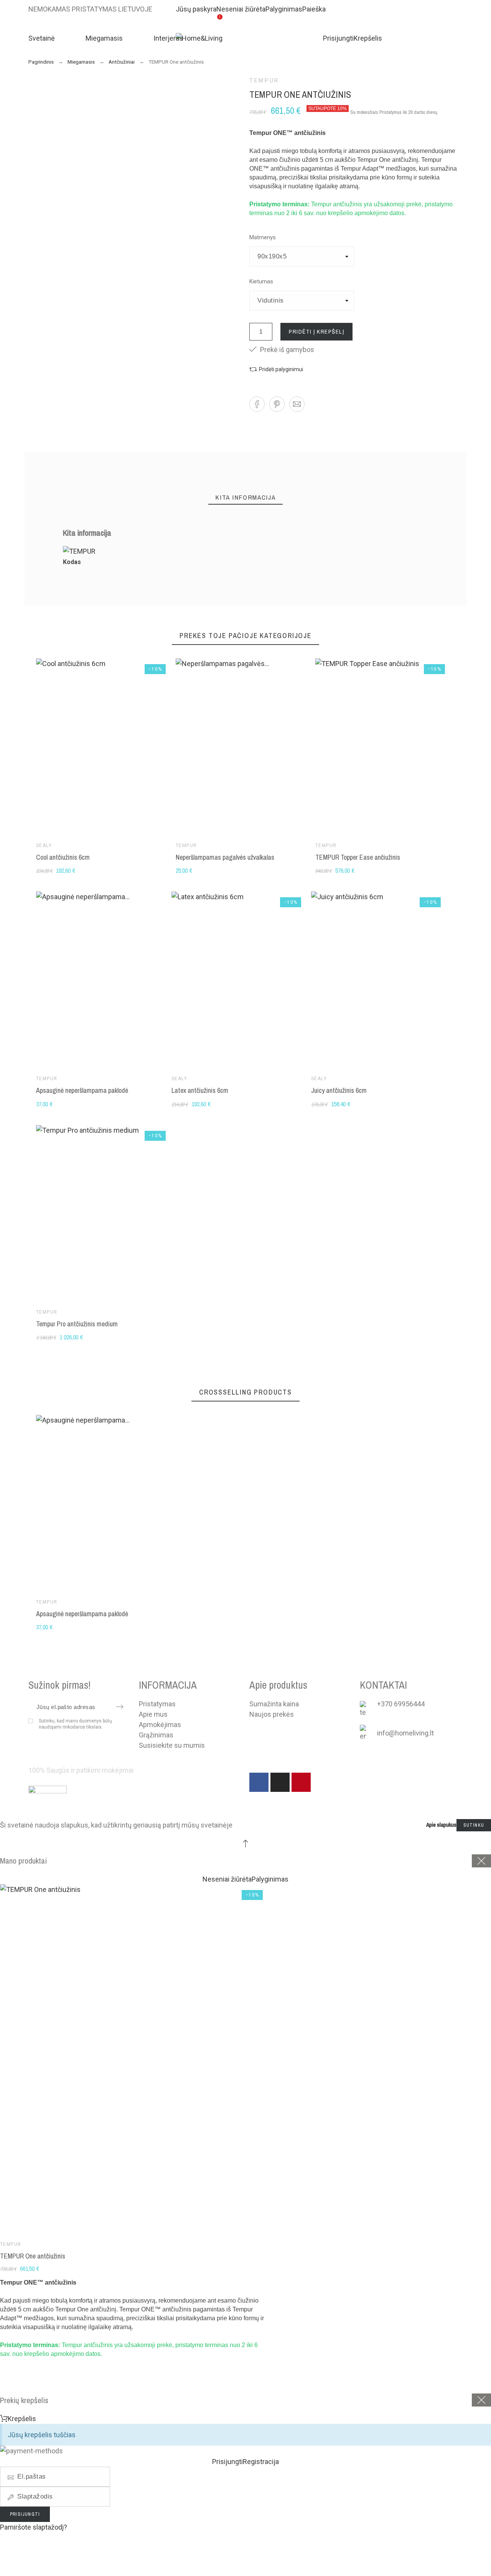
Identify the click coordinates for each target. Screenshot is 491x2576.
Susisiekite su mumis (172, 1745)
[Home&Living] (239, 38)
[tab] (245, 498)
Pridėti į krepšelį (316, 331)
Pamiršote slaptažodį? (34, 2527)
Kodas (72, 562)
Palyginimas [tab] (270, 1879)
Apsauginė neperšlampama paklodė (82, 1090)
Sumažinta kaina (274, 1704)
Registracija (27, 2568)
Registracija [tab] (261, 2462)
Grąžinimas (156, 1735)
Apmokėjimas (160, 1725)
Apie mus (153, 1714)
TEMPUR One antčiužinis (33, 2256)
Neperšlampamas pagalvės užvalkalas (225, 857)
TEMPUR (264, 81)
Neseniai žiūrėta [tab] (227, 1879)
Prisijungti (25, 2514)
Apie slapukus (441, 1825)
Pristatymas (157, 1704)
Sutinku (474, 1825)
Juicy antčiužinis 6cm (339, 1090)
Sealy (44, 846)
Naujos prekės (272, 1714)
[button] (276, 369)
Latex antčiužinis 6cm (200, 1090)
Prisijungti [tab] (227, 2462)
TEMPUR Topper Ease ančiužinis (358, 857)
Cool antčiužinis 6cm (63, 857)
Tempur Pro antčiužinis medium (77, 1324)
